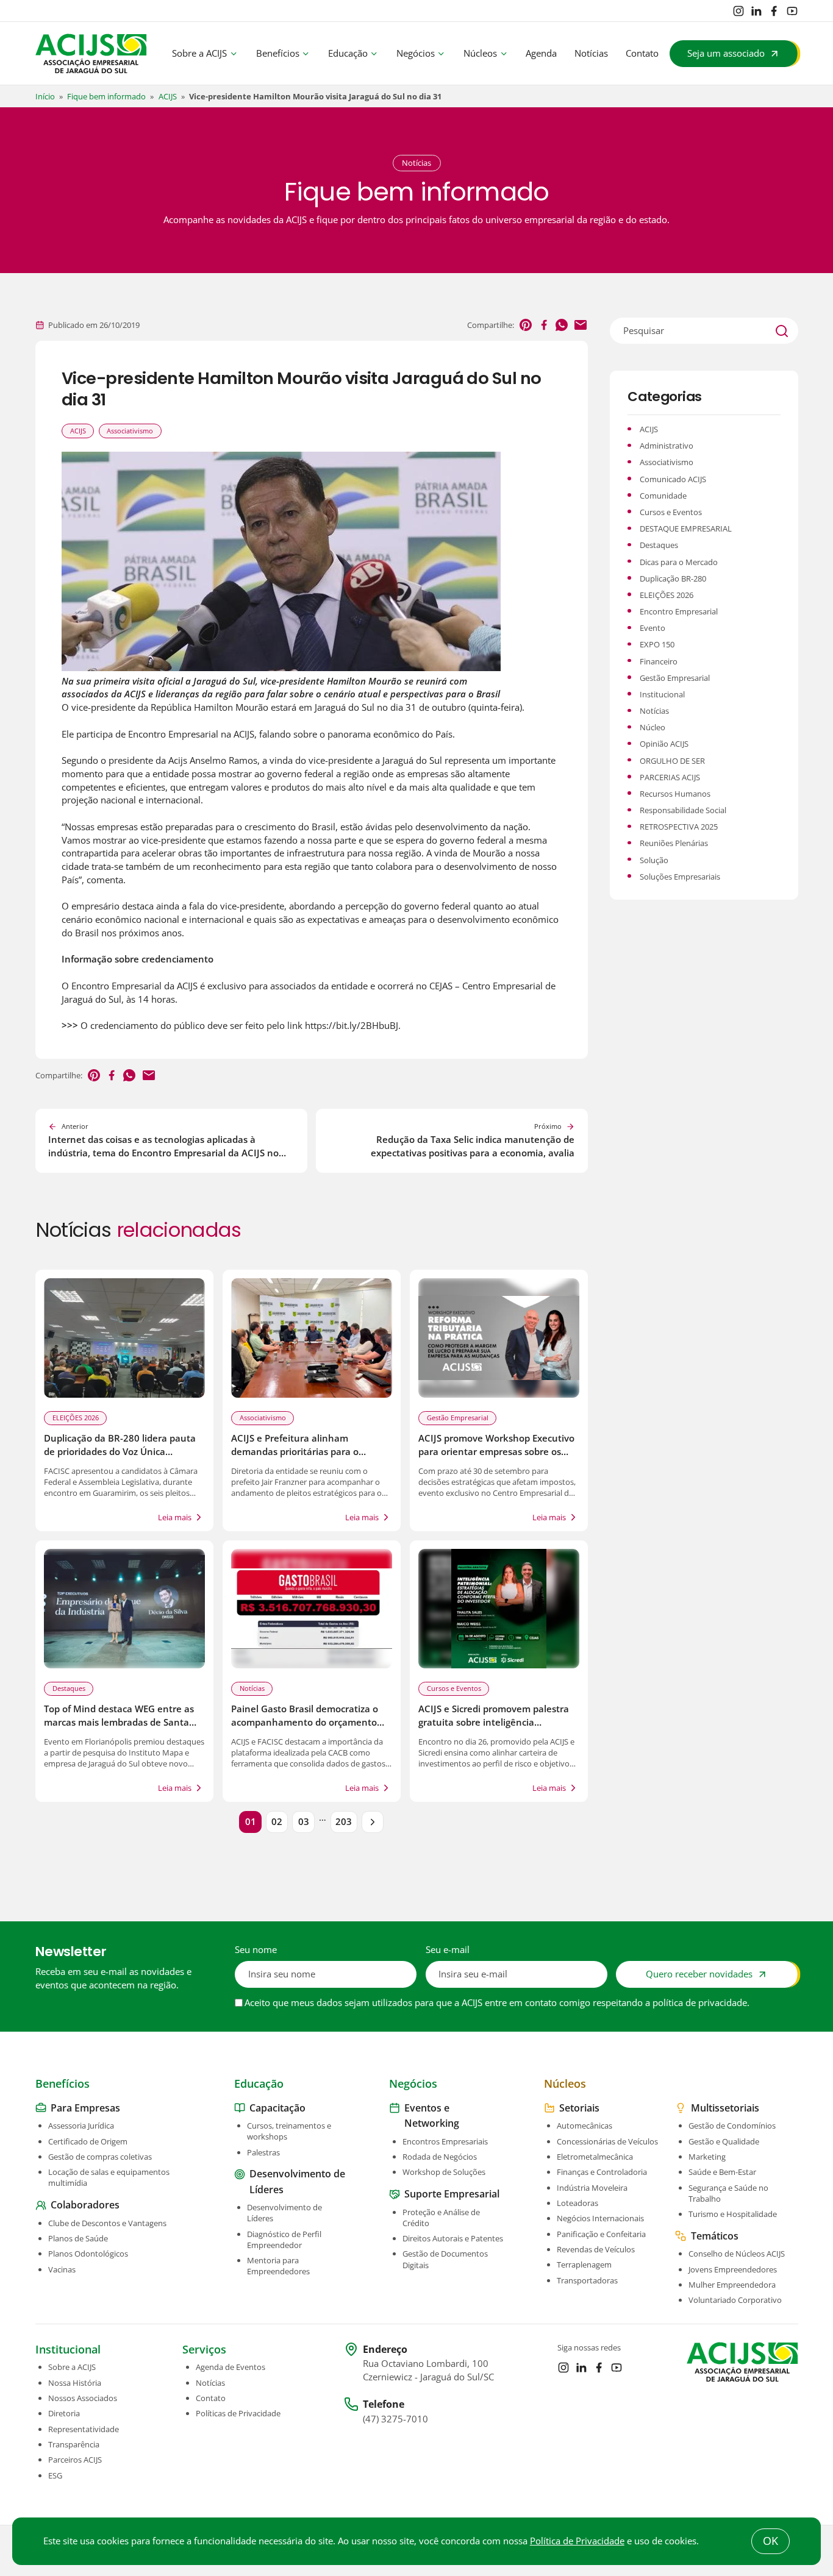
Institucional (662, 694)
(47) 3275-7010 (395, 2419)
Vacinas (62, 2269)
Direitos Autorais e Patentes (453, 2238)
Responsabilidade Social (683, 810)
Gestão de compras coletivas (100, 2157)
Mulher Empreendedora (732, 2285)
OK (770, 2541)
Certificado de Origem (88, 2141)
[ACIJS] (91, 54)
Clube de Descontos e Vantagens (107, 2223)
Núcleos (480, 53)
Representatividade (84, 2429)
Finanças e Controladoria (602, 2172)
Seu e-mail (448, 1950)
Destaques (69, 1688)
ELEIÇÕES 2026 (76, 1418)
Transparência (74, 2444)
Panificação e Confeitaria (601, 2234)
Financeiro (659, 661)
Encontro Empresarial (679, 611)
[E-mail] (581, 325)
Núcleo (652, 727)
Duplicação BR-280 (673, 578)
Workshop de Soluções (444, 2172)
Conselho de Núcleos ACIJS (737, 2254)
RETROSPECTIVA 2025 (679, 827)
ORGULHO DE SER (672, 761)
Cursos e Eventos (454, 1688)
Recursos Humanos (675, 794)
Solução (654, 860)
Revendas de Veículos (596, 2249)
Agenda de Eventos (231, 2367)
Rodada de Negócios (440, 2157)
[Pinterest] (526, 325)
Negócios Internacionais (600, 2218)
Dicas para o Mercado (679, 562)
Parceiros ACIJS (75, 2460)
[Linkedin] (756, 11)
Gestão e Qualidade (724, 2141)
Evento (652, 628)
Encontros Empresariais (445, 2141)
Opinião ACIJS (664, 744)
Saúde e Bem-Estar (722, 2172)
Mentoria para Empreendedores (278, 2266)
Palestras (263, 2152)
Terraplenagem (584, 2265)
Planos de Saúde (78, 2238)
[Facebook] (774, 11)
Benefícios (278, 53)
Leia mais (175, 1517)
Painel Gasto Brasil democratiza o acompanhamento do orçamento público (305, 1722)
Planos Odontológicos (88, 2254)
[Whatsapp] (562, 325)
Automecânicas (585, 2126)
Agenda (541, 53)
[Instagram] (738, 11)
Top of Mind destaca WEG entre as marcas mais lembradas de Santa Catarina (119, 1722)
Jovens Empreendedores (733, 2269)
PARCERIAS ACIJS (670, 777)
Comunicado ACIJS (673, 479)
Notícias (591, 53)
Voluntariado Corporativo (735, 2300)
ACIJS (168, 96)
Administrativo (667, 446)
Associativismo (130, 431)
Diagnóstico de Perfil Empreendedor (284, 2240)
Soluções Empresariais (680, 877)
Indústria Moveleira (592, 2188)
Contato (642, 53)
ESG (55, 2475)
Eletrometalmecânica (595, 2157)
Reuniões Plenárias (674, 843)
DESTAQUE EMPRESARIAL (686, 528)
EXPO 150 (657, 644)
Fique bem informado (106, 96)
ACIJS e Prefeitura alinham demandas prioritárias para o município (295, 1452)
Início (45, 96)
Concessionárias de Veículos (607, 2141)
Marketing (707, 2157)
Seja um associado (726, 53)
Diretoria (64, 2413)
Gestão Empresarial (458, 1418)
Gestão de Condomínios (732, 2126)
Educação (348, 53)
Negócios (416, 53)
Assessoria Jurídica (81, 2126)
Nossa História (75, 2383)
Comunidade (663, 496)
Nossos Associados (83, 2398)
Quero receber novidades (699, 1974)
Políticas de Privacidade (238, 2413)
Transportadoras (587, 2280)
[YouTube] (792, 11)
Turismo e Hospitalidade (733, 2214)
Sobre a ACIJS (199, 53)
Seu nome (256, 1950)
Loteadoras (577, 2203)
